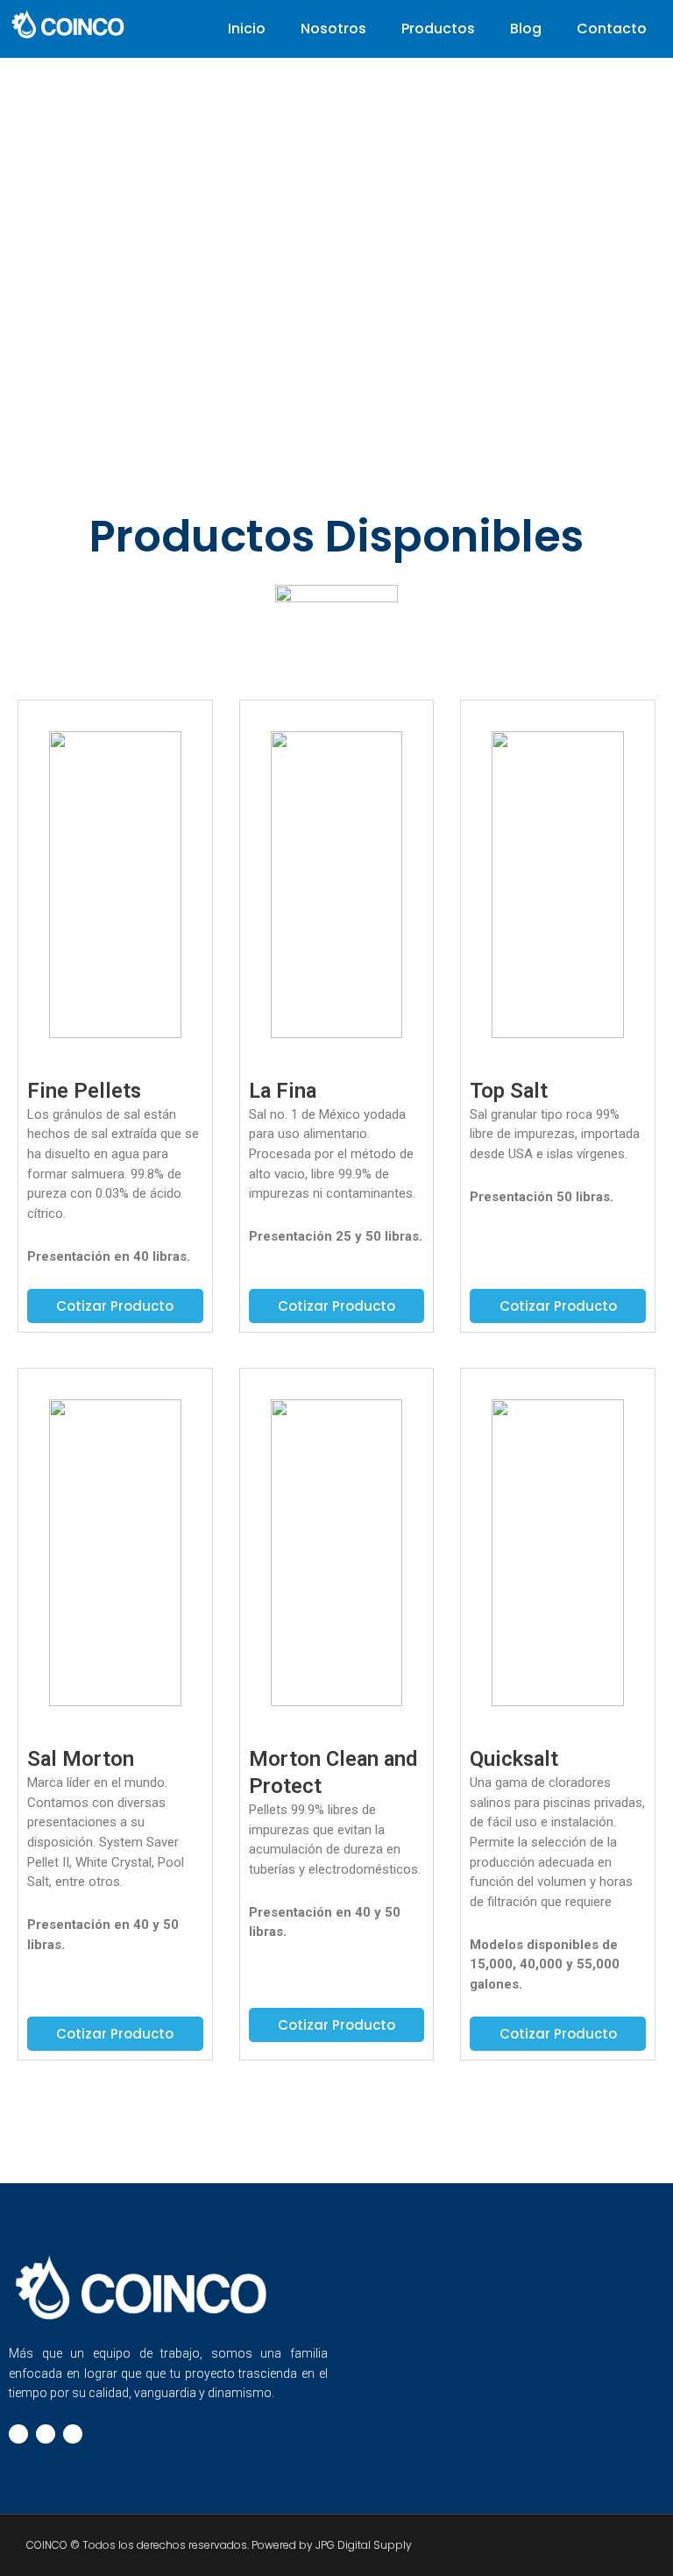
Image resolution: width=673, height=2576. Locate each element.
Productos (438, 28)
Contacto (612, 28)
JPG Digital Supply (364, 2545)
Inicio (247, 28)
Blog (526, 28)
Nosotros (333, 28)
